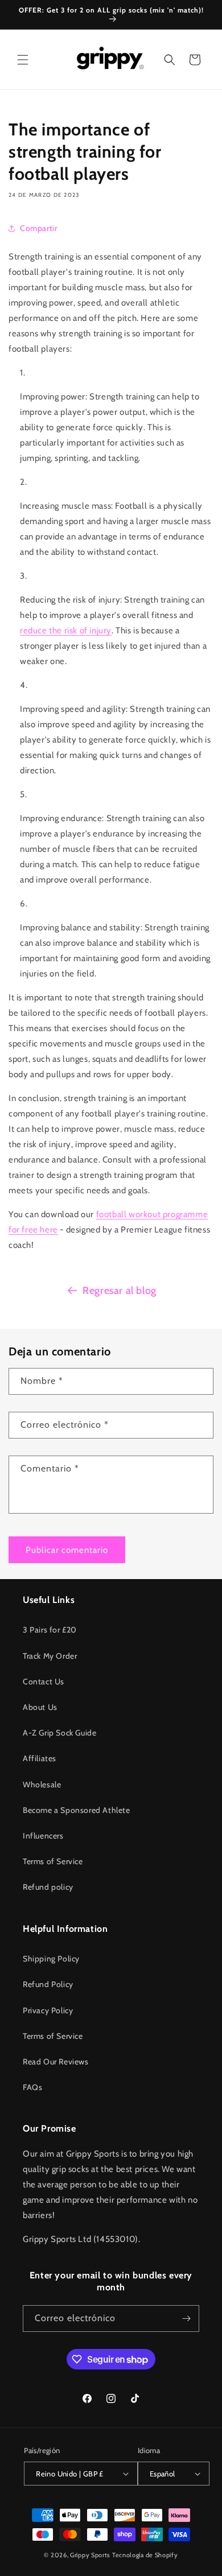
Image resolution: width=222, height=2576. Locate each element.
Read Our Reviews (56, 2062)
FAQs (32, 2087)
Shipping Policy (51, 1959)
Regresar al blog (120, 1291)
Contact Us (44, 1681)
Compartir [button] (38, 228)
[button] (23, 60)
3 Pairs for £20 (50, 1630)
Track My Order (50, 1656)
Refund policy (48, 1887)
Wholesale (42, 1784)
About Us (40, 1707)
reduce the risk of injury (66, 630)
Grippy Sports (90, 2555)
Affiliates (40, 1758)
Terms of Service (53, 1861)
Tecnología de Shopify (145, 2555)
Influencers (43, 1836)
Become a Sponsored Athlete (77, 1810)
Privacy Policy (48, 2010)
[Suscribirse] (186, 2319)
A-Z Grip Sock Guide (59, 1733)
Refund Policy (48, 1984)
